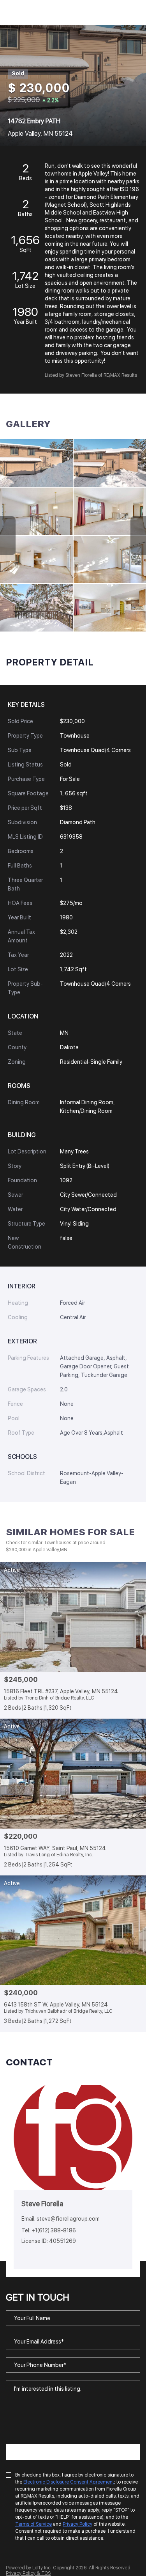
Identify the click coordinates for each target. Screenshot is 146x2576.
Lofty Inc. (42, 2568)
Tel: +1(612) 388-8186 (49, 2230)
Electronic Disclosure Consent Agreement (69, 2482)
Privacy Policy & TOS (28, 2573)
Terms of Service (33, 2524)
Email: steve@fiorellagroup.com (61, 2219)
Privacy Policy (77, 2524)
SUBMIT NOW (73, 2452)
